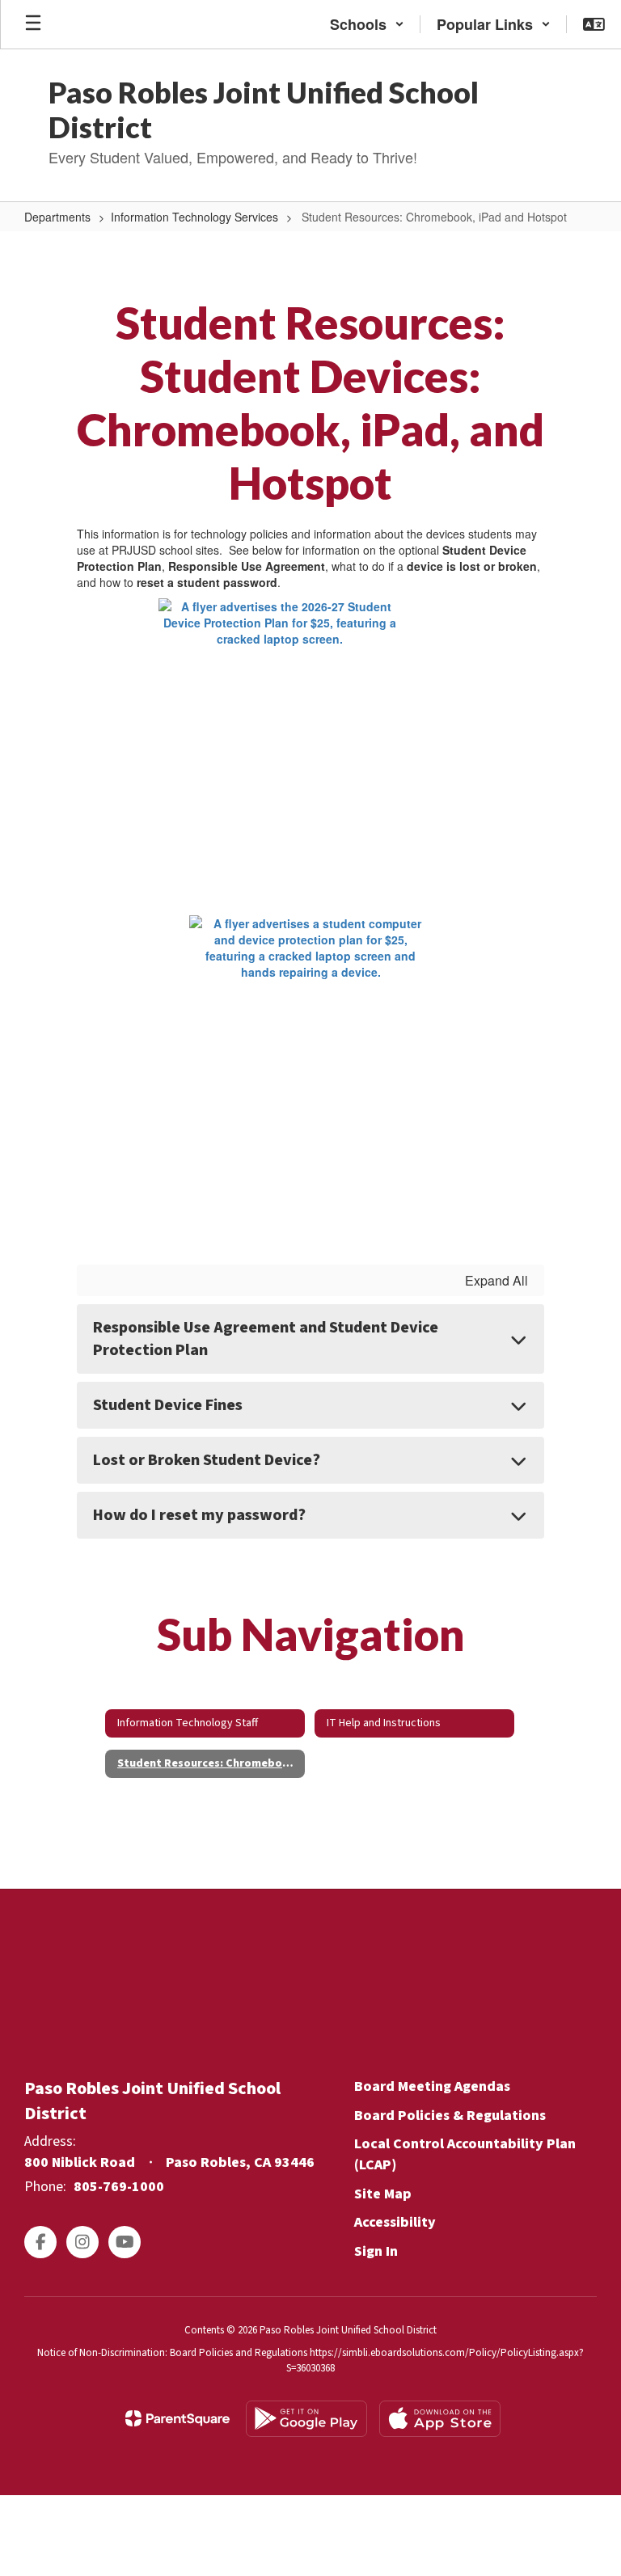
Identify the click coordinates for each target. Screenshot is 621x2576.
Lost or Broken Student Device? (207, 1460)
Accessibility (395, 2222)
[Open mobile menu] (33, 24)
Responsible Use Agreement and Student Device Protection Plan (266, 1339)
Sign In (376, 2251)
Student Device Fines (168, 1405)
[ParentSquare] (177, 2418)
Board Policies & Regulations (450, 2116)
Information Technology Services (194, 217)
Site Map (383, 2194)
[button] (367, 24)
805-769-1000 (119, 2187)
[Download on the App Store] (440, 2419)
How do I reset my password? (199, 1515)
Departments (57, 217)
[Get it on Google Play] (306, 2419)
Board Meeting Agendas (432, 2086)
